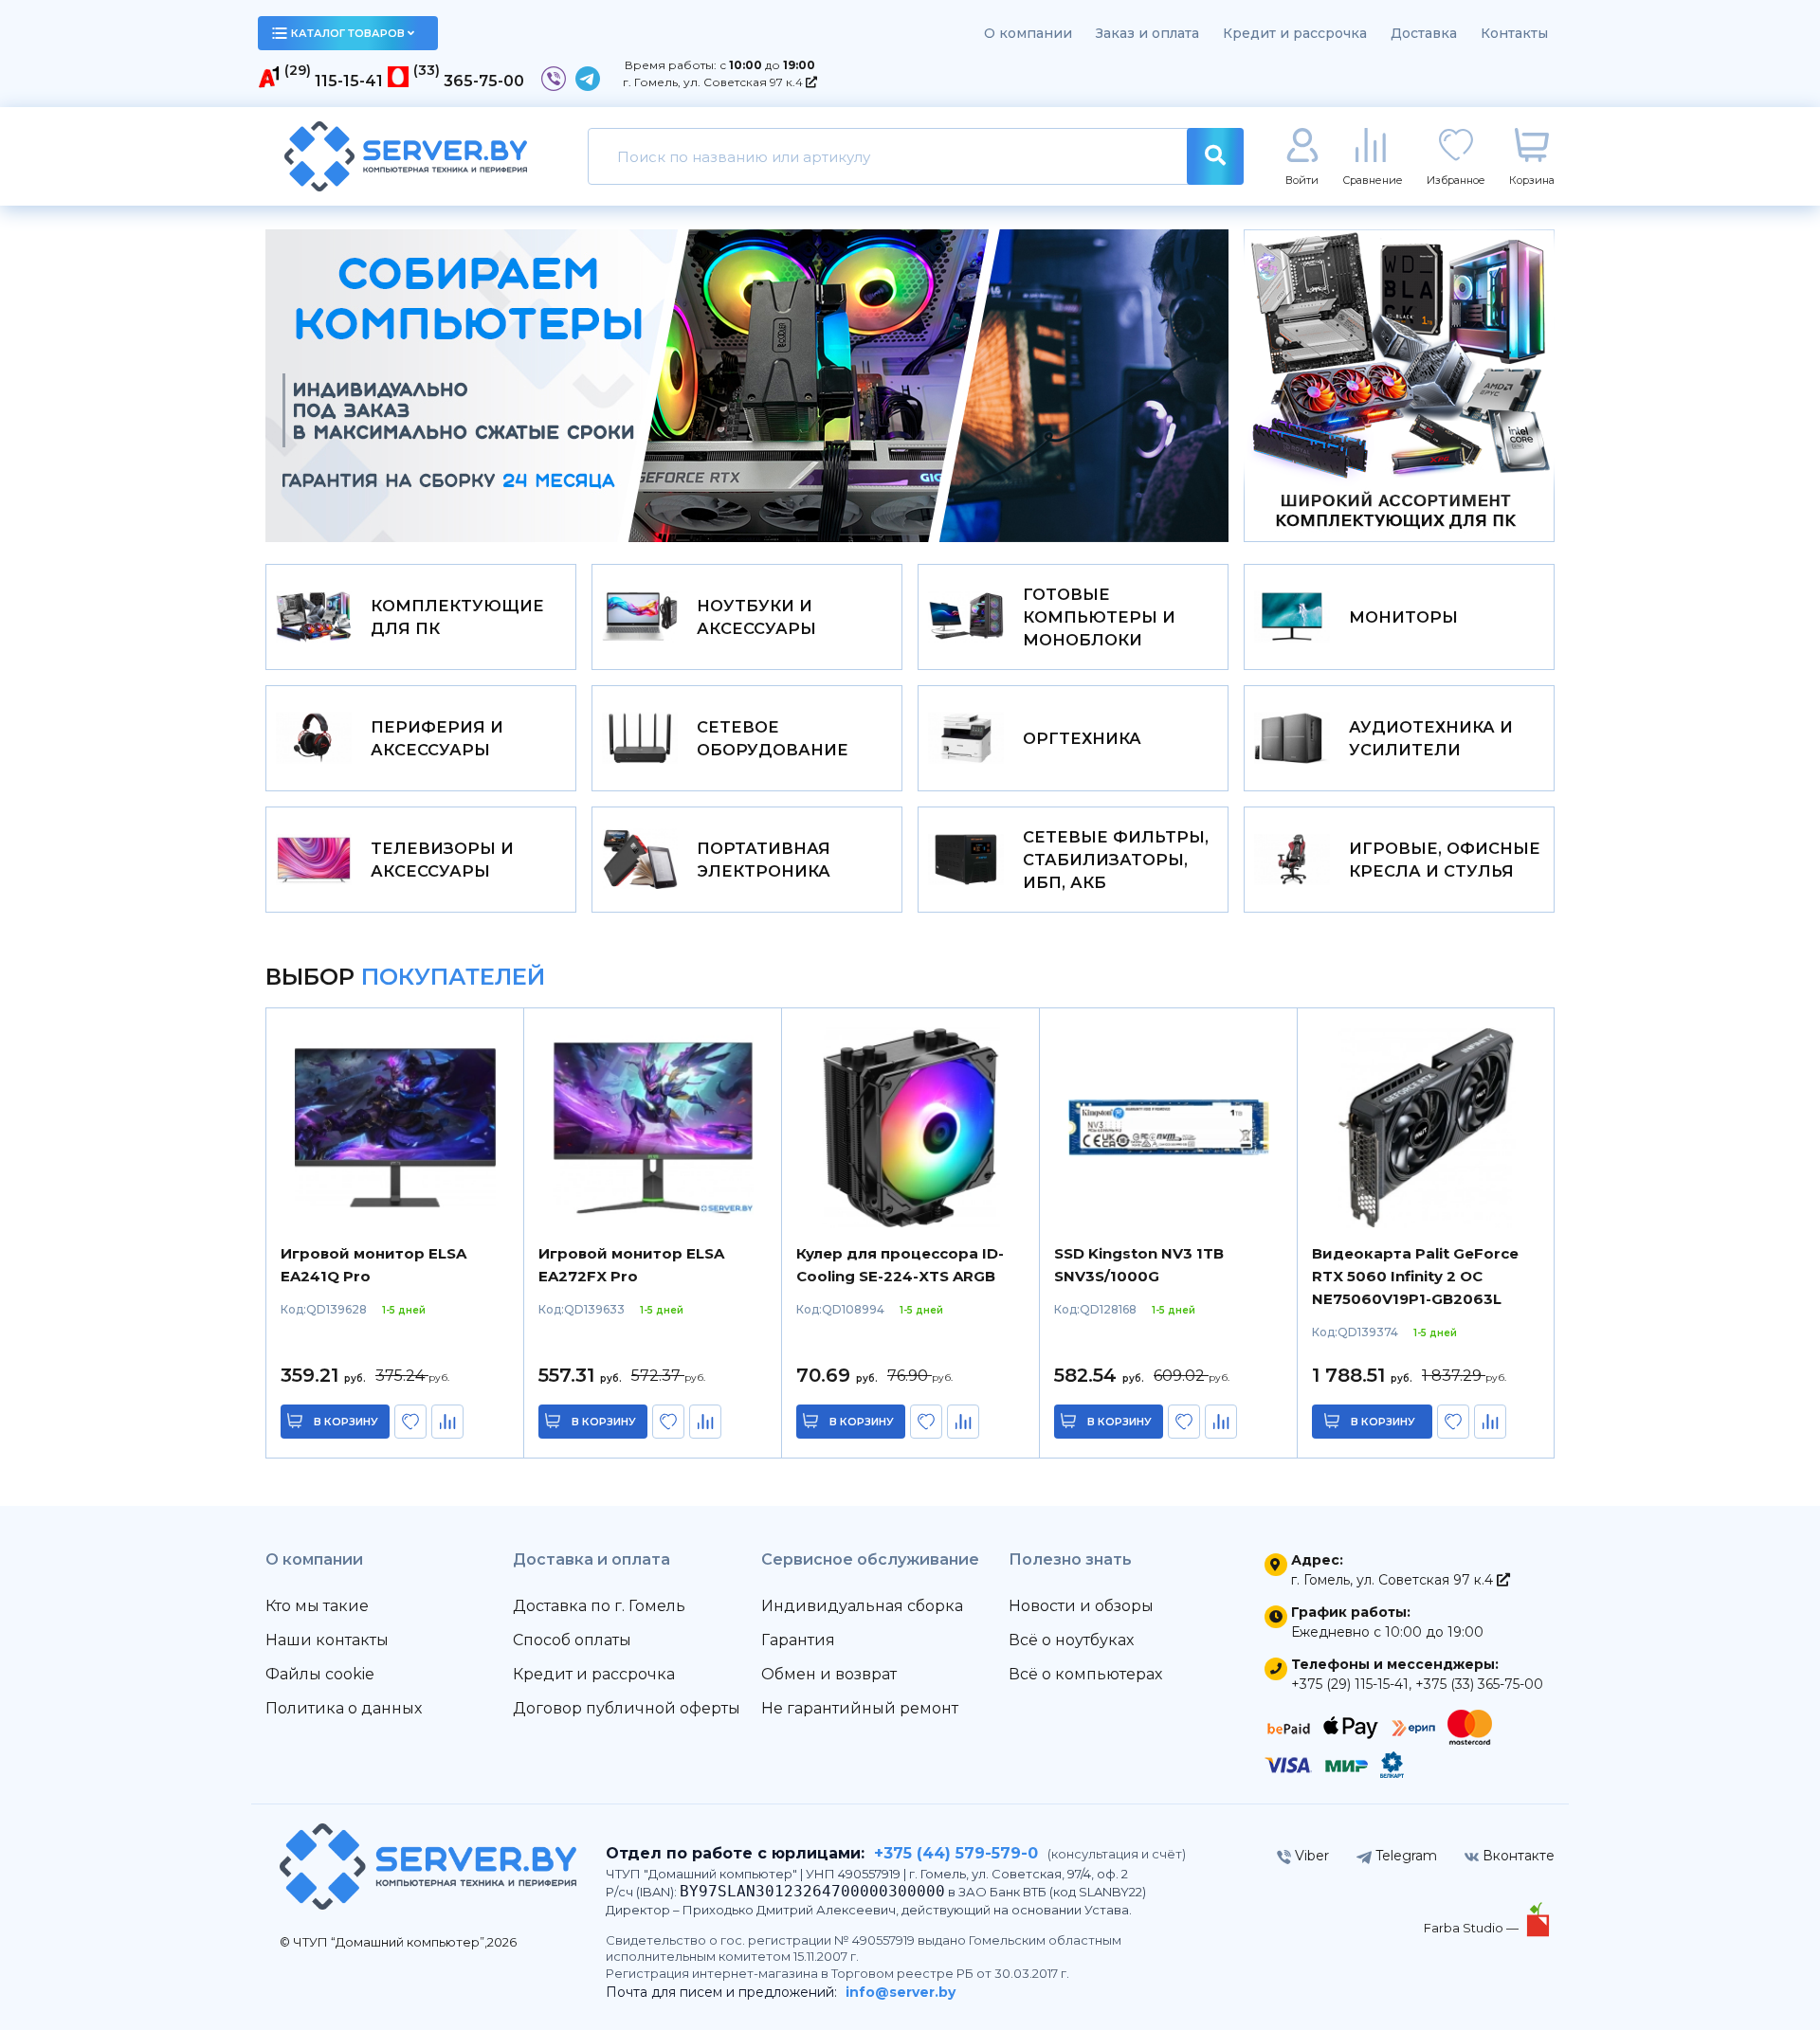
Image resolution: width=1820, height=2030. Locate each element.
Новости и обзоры (1081, 1606)
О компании (1028, 33)
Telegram (1404, 1856)
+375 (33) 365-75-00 (1479, 1684)
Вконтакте (1517, 1856)
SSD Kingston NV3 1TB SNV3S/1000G (1139, 1265)
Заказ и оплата (1147, 33)
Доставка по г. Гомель (599, 1606)
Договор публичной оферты (627, 1708)
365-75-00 (484, 81)
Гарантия (798, 1640)
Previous (339, 386)
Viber (1310, 1856)
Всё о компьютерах (1085, 1674)
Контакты (1514, 33)
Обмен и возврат (829, 1674)
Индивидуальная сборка (862, 1606)
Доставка (1424, 33)
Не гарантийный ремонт (860, 1708)
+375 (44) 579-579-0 (956, 1853)
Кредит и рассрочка (1295, 33)
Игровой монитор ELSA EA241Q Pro (373, 1265)
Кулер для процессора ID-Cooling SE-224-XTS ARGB (900, 1265)
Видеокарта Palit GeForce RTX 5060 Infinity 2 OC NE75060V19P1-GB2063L (1415, 1276)
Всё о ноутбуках (1071, 1640)
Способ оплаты (572, 1640)
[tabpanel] (747, 386)
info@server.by (901, 1992)
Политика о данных (344, 1708)
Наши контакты (327, 1640)
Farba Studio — (1473, 1928)
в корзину (346, 1422)
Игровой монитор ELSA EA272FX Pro (631, 1265)
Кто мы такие (317, 1606)
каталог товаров (348, 33)
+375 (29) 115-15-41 (1350, 1684)
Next (1155, 386)
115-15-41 (349, 81)
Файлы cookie (320, 1674)
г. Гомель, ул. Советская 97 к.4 (714, 82)
